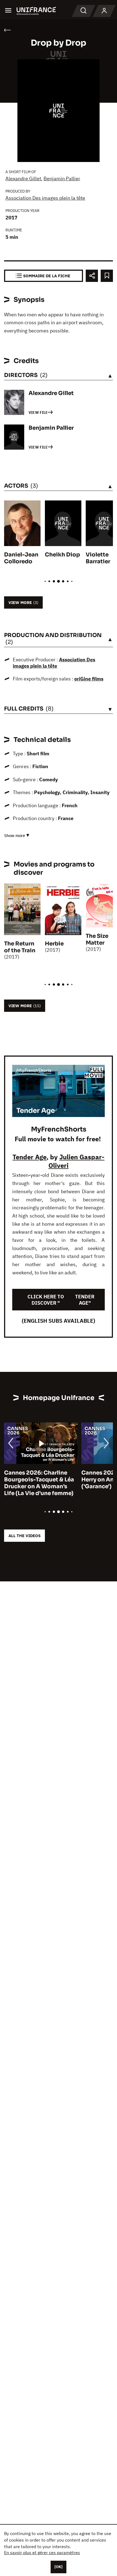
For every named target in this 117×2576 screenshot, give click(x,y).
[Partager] (92, 276)
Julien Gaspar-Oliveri (76, 1161)
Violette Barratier (98, 558)
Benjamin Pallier (62, 179)
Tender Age (30, 1157)
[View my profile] (104, 11)
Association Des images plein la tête (45, 198)
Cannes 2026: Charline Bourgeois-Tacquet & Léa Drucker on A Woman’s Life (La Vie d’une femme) (39, 1483)
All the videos (24, 1536)
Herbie (54, 944)
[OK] (59, 2567)
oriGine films (89, 679)
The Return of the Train (20, 947)
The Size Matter (97, 939)
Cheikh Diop (62, 555)
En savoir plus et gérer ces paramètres (42, 2553)
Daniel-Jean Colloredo (21, 558)
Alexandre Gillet (23, 179)
